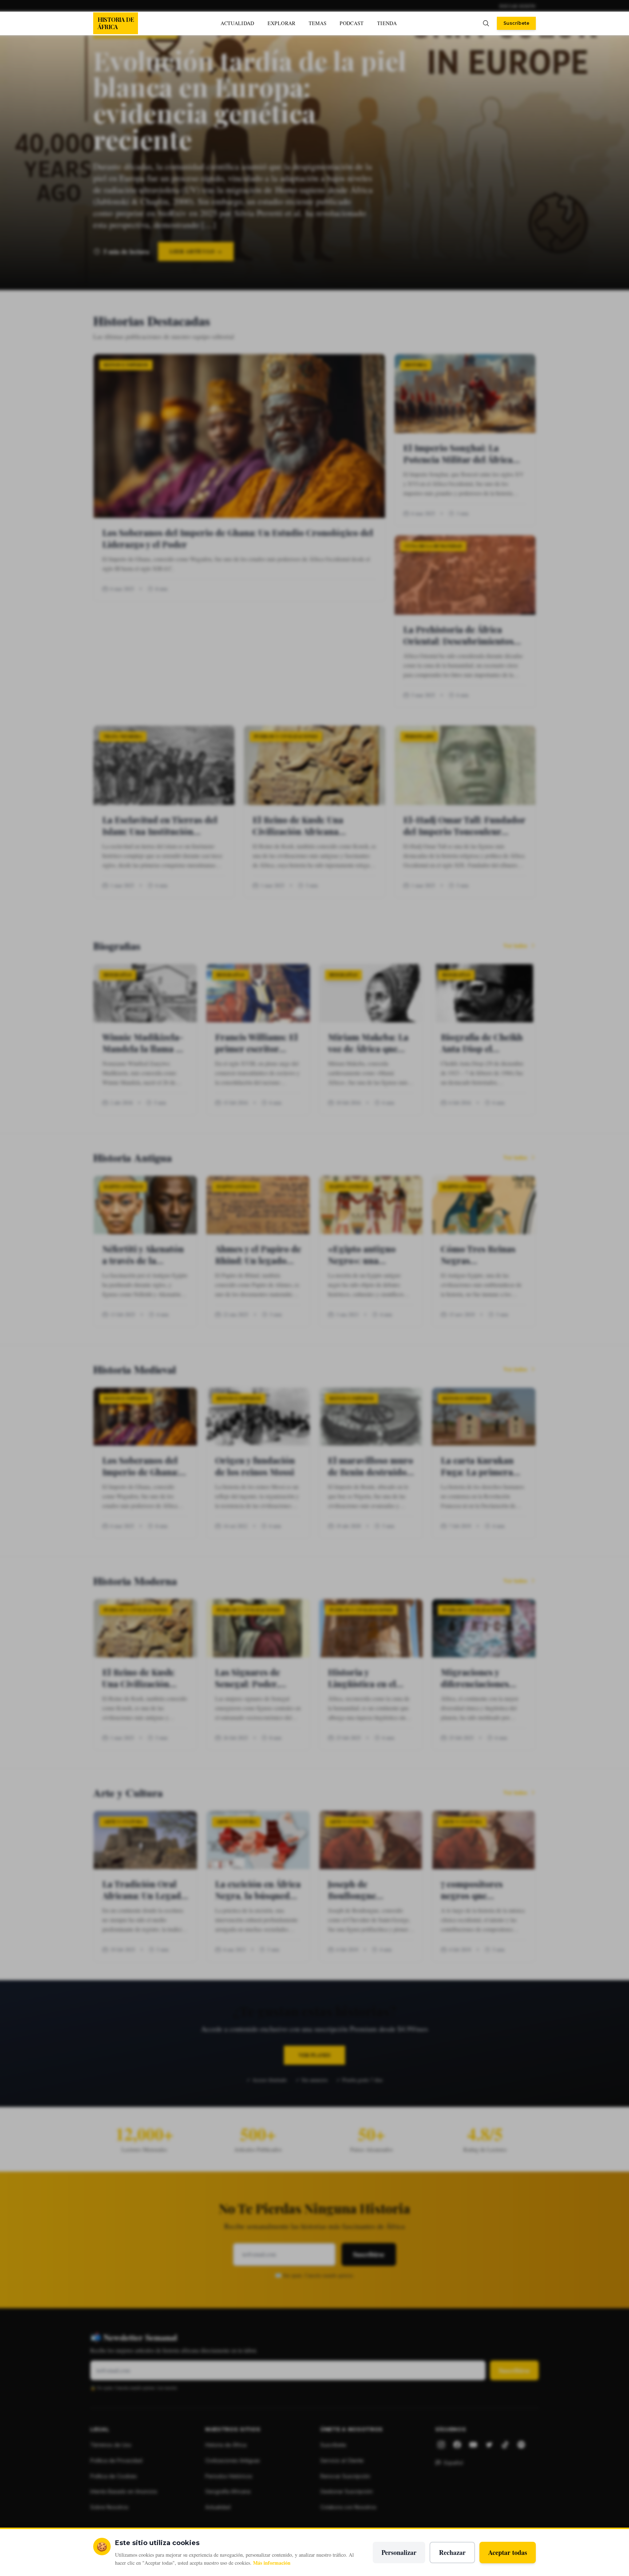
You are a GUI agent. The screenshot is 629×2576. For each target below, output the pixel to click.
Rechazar (452, 2552)
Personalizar (399, 2552)
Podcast (352, 23)
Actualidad (238, 23)
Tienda (387, 23)
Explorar (282, 23)
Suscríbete (516, 23)
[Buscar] (486, 23)
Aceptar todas (508, 2552)
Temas (318, 23)
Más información (272, 2563)
